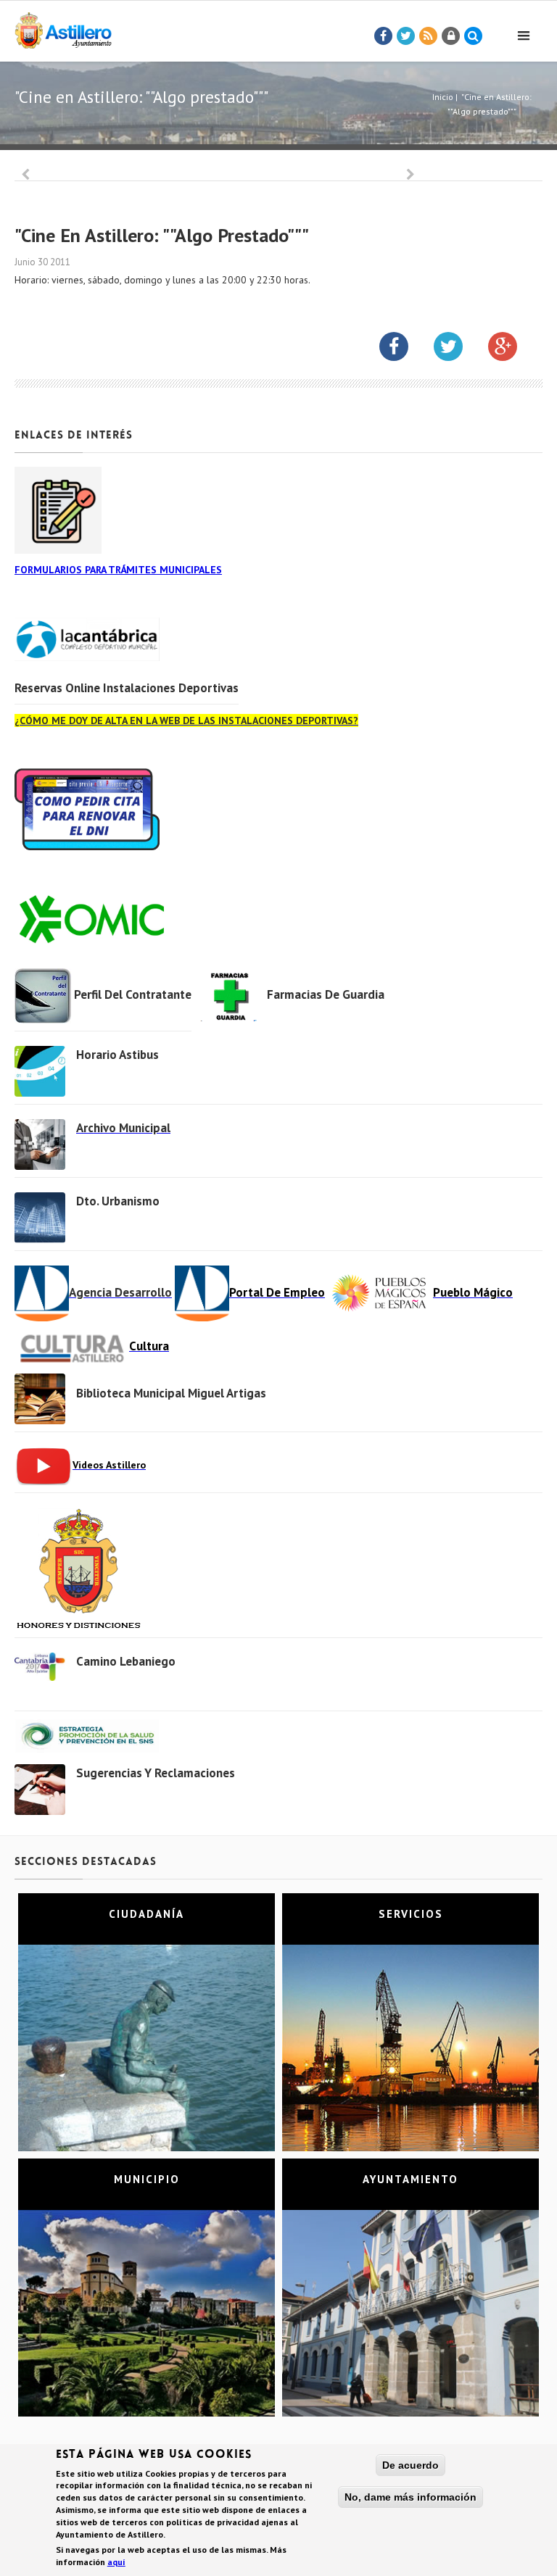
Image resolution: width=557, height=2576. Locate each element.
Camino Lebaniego (126, 1661)
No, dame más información (410, 2497)
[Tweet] (406, 36)
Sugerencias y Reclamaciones (156, 1773)
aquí (116, 2562)
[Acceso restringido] (451, 36)
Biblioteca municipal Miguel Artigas (171, 1393)
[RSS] (429, 36)
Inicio (443, 97)
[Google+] (513, 349)
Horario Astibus (117, 1055)
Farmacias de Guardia (326, 994)
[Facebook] (384, 36)
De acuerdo (410, 2465)
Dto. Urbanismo (118, 1201)
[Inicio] (63, 28)
